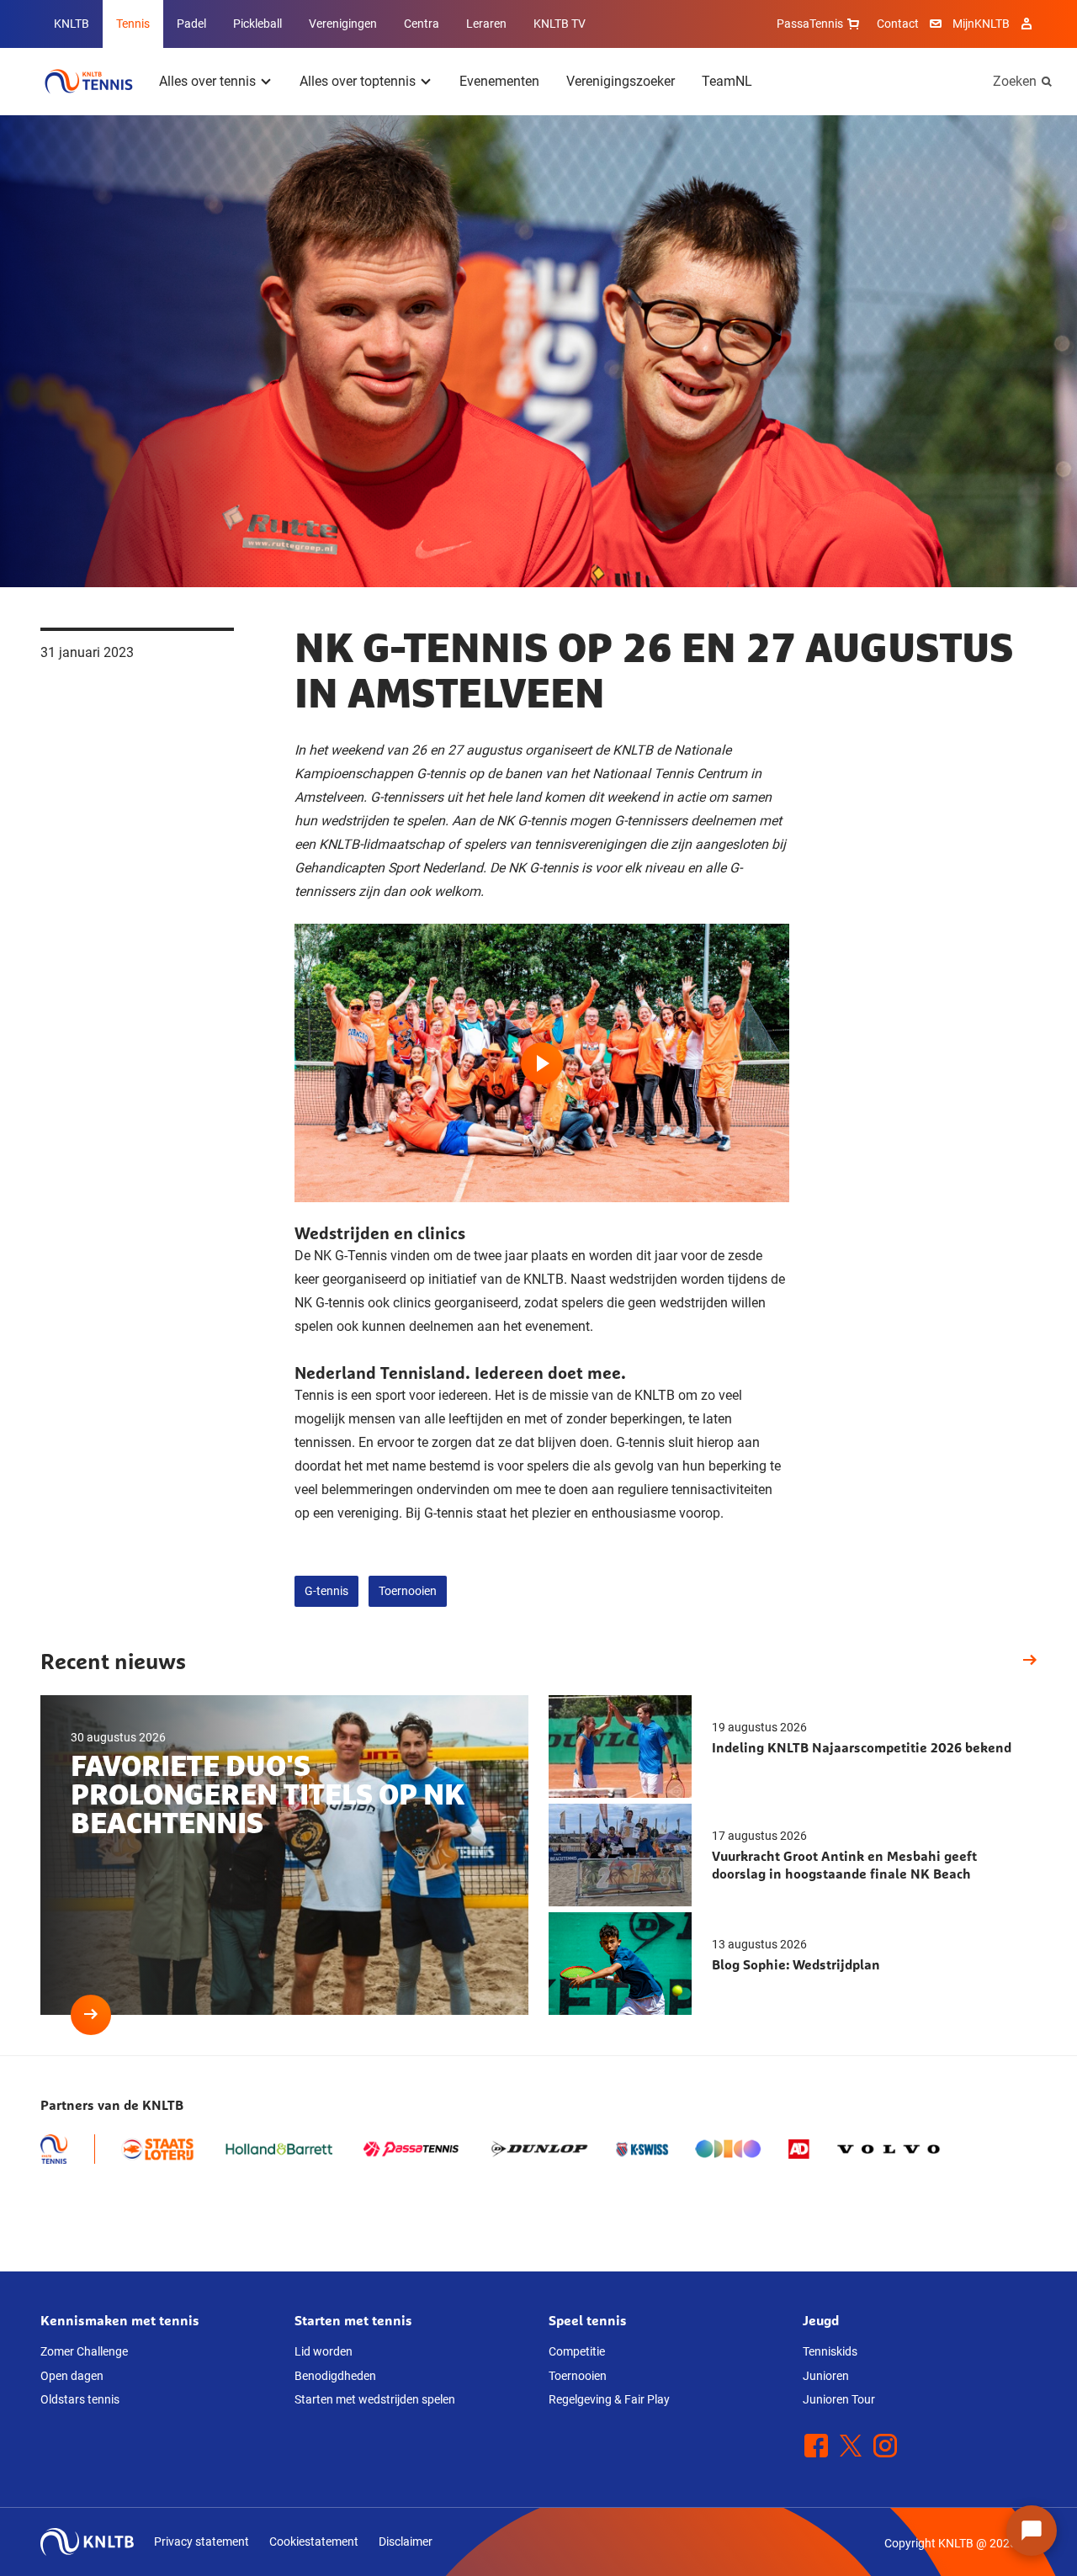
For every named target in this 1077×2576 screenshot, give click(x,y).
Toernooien (408, 1591)
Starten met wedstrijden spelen (375, 2399)
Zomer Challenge (84, 2351)
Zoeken (1015, 81)
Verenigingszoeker (621, 81)
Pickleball (257, 24)
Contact (898, 24)
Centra (422, 24)
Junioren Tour (839, 2399)
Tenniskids (830, 2351)
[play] (542, 1063)
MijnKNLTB (981, 24)
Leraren (486, 24)
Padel (191, 24)
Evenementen (499, 81)
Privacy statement (202, 2542)
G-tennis (326, 1591)
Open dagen (72, 2376)
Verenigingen (343, 24)
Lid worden (324, 2351)
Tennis (133, 24)
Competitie (577, 2351)
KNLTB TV (560, 24)
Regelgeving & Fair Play (609, 2399)
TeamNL (727, 81)
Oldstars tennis (80, 2399)
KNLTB (72, 24)
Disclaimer (406, 2542)
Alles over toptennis (358, 81)
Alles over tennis (207, 81)
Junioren (826, 2376)
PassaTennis (810, 24)
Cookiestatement (314, 2542)
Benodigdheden (335, 2376)
